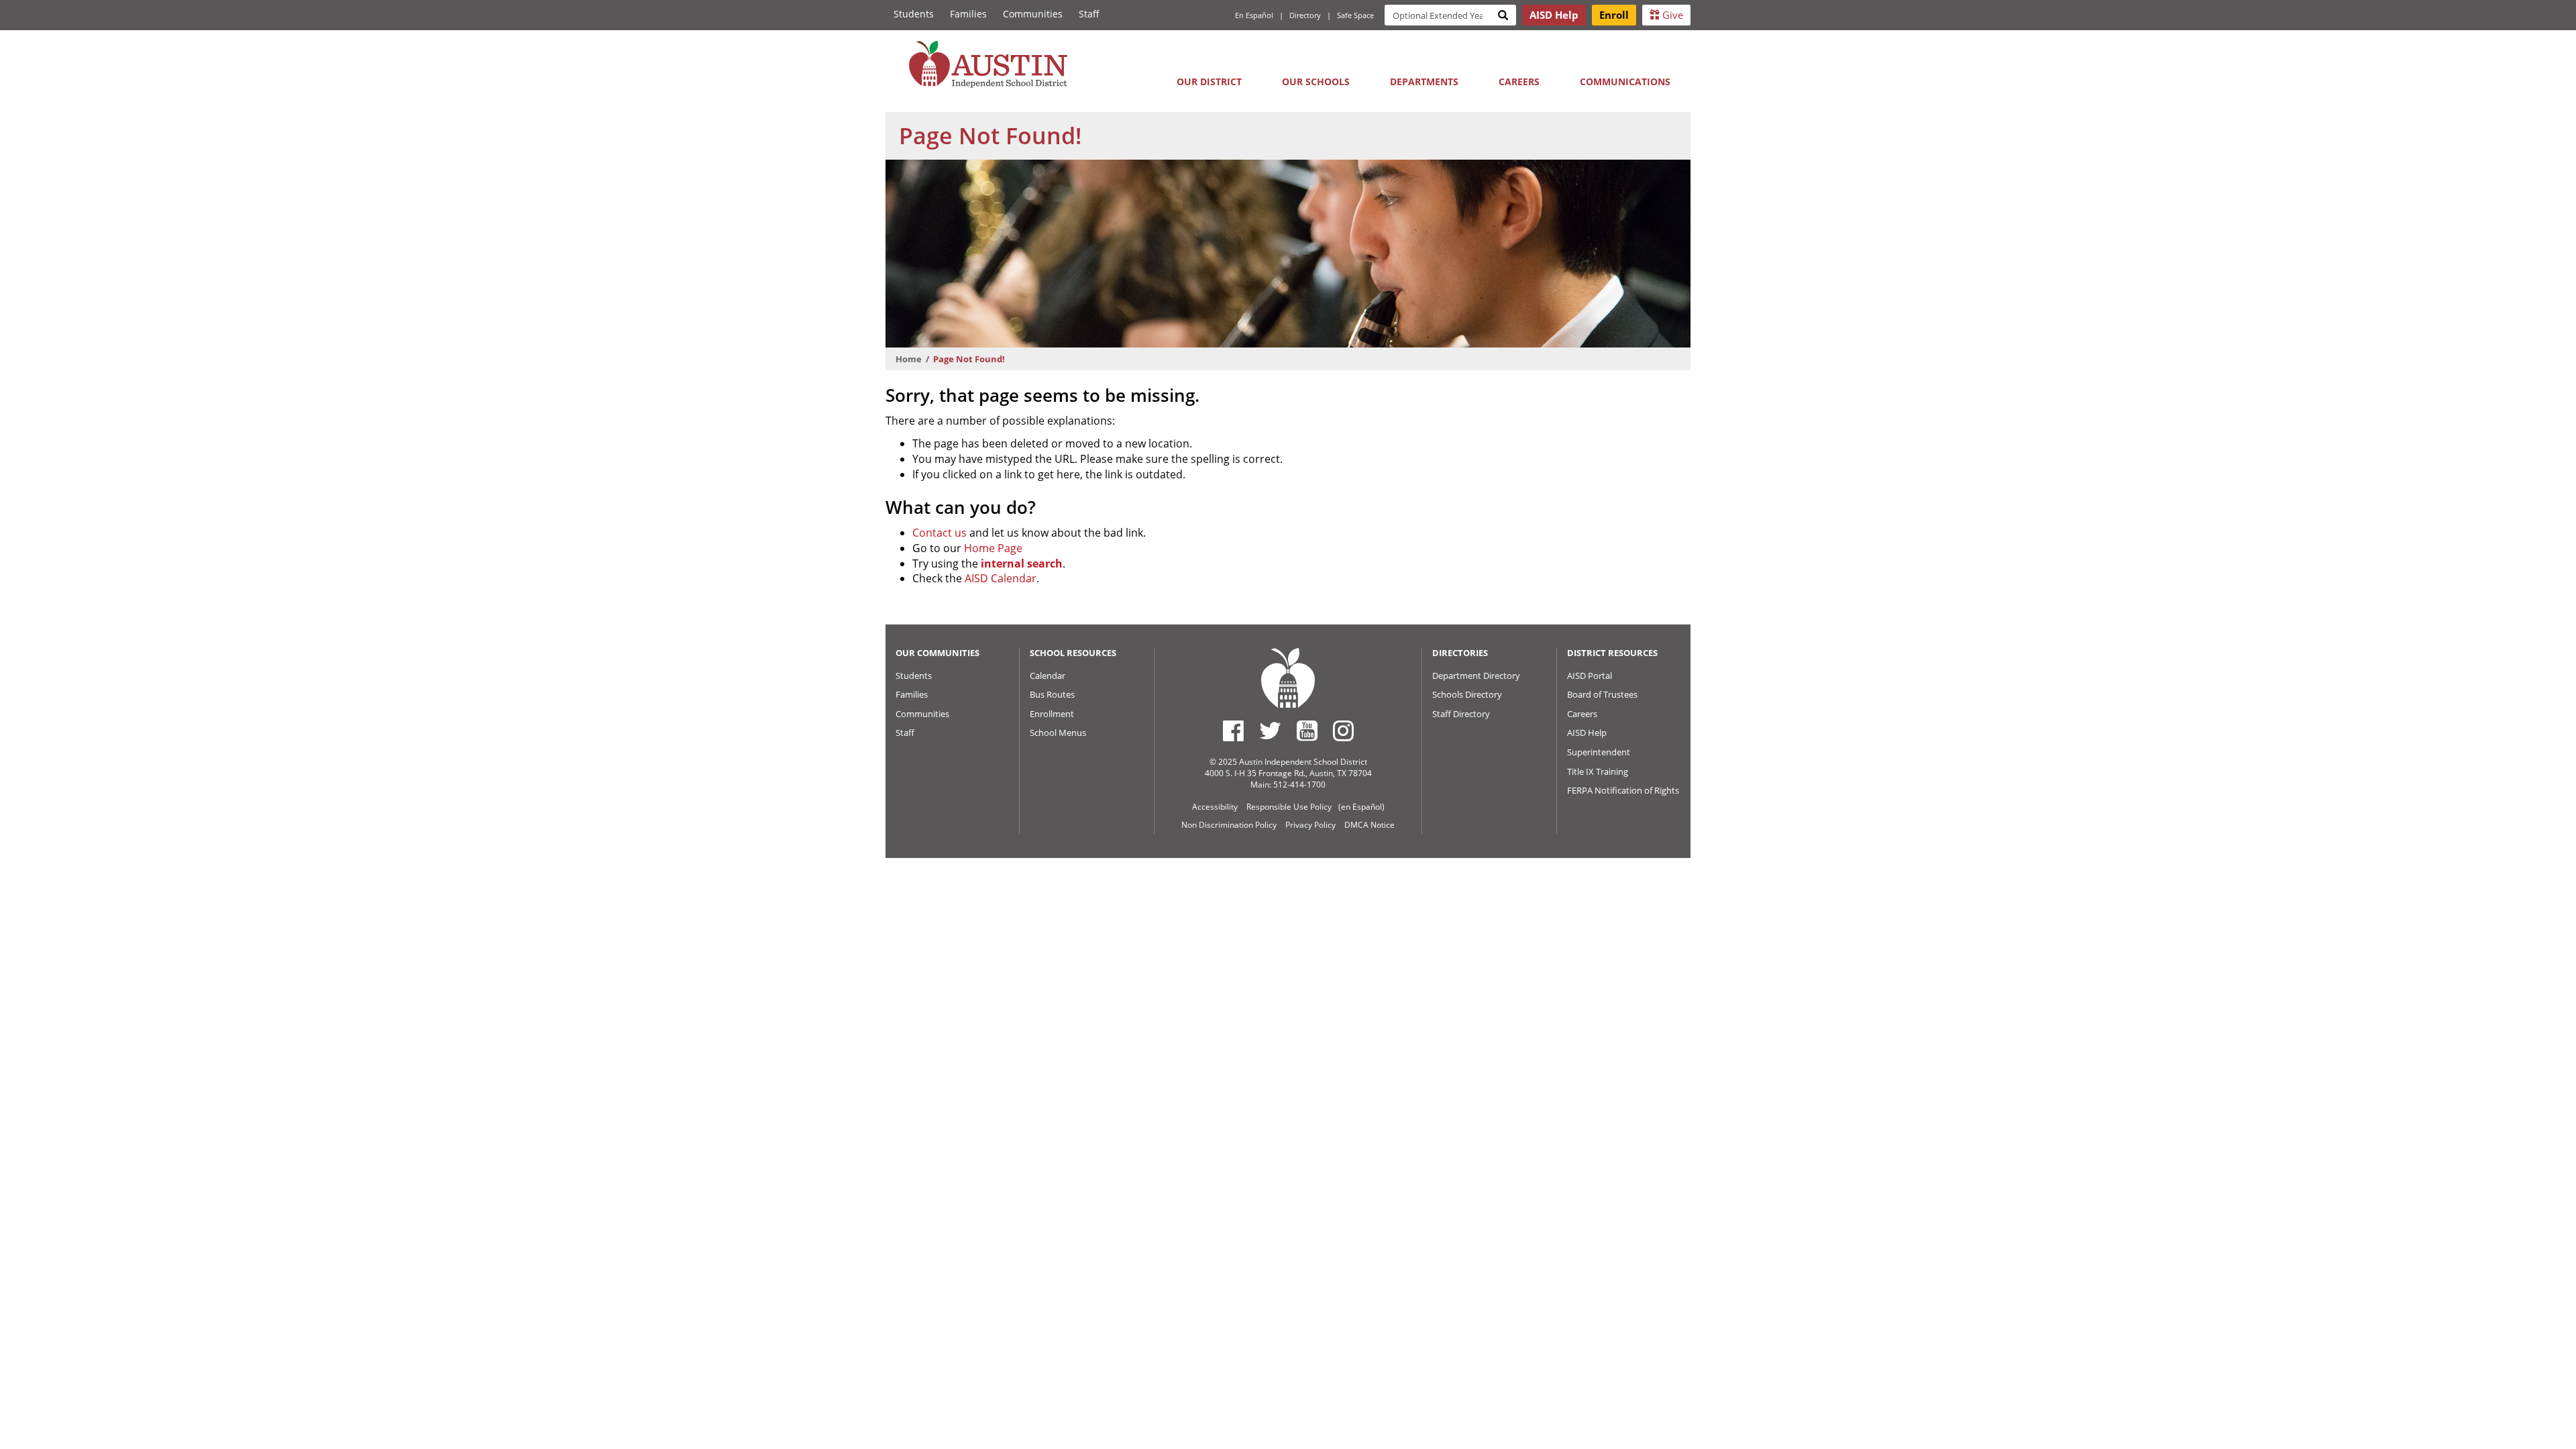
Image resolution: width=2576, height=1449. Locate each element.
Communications (1625, 82)
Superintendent (1599, 752)
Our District (1209, 82)
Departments (1424, 82)
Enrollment (1052, 714)
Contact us (940, 533)
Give (1671, 15)
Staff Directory (1461, 714)
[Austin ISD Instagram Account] (1343, 731)
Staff (1089, 14)
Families (968, 14)
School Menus (1058, 733)
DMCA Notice (1370, 825)
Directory (1305, 15)
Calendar (1048, 676)
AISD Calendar (1001, 578)
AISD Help (1587, 733)
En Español (1254, 15)
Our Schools (1316, 82)
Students (914, 14)
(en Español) (1361, 807)
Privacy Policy (1310, 825)
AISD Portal (1590, 676)
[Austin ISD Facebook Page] (1233, 731)
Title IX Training (1598, 771)
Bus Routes (1052, 694)
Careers (1519, 82)
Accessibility (1215, 807)
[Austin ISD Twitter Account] (1270, 731)
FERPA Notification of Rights (1623, 790)
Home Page (993, 548)
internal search (1022, 563)
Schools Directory (1467, 694)
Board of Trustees (1602, 694)
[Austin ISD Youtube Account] (1307, 731)
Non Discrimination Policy (1229, 825)
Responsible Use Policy (1289, 807)
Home (909, 359)
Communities (1033, 14)
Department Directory (1476, 676)
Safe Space (1355, 15)
